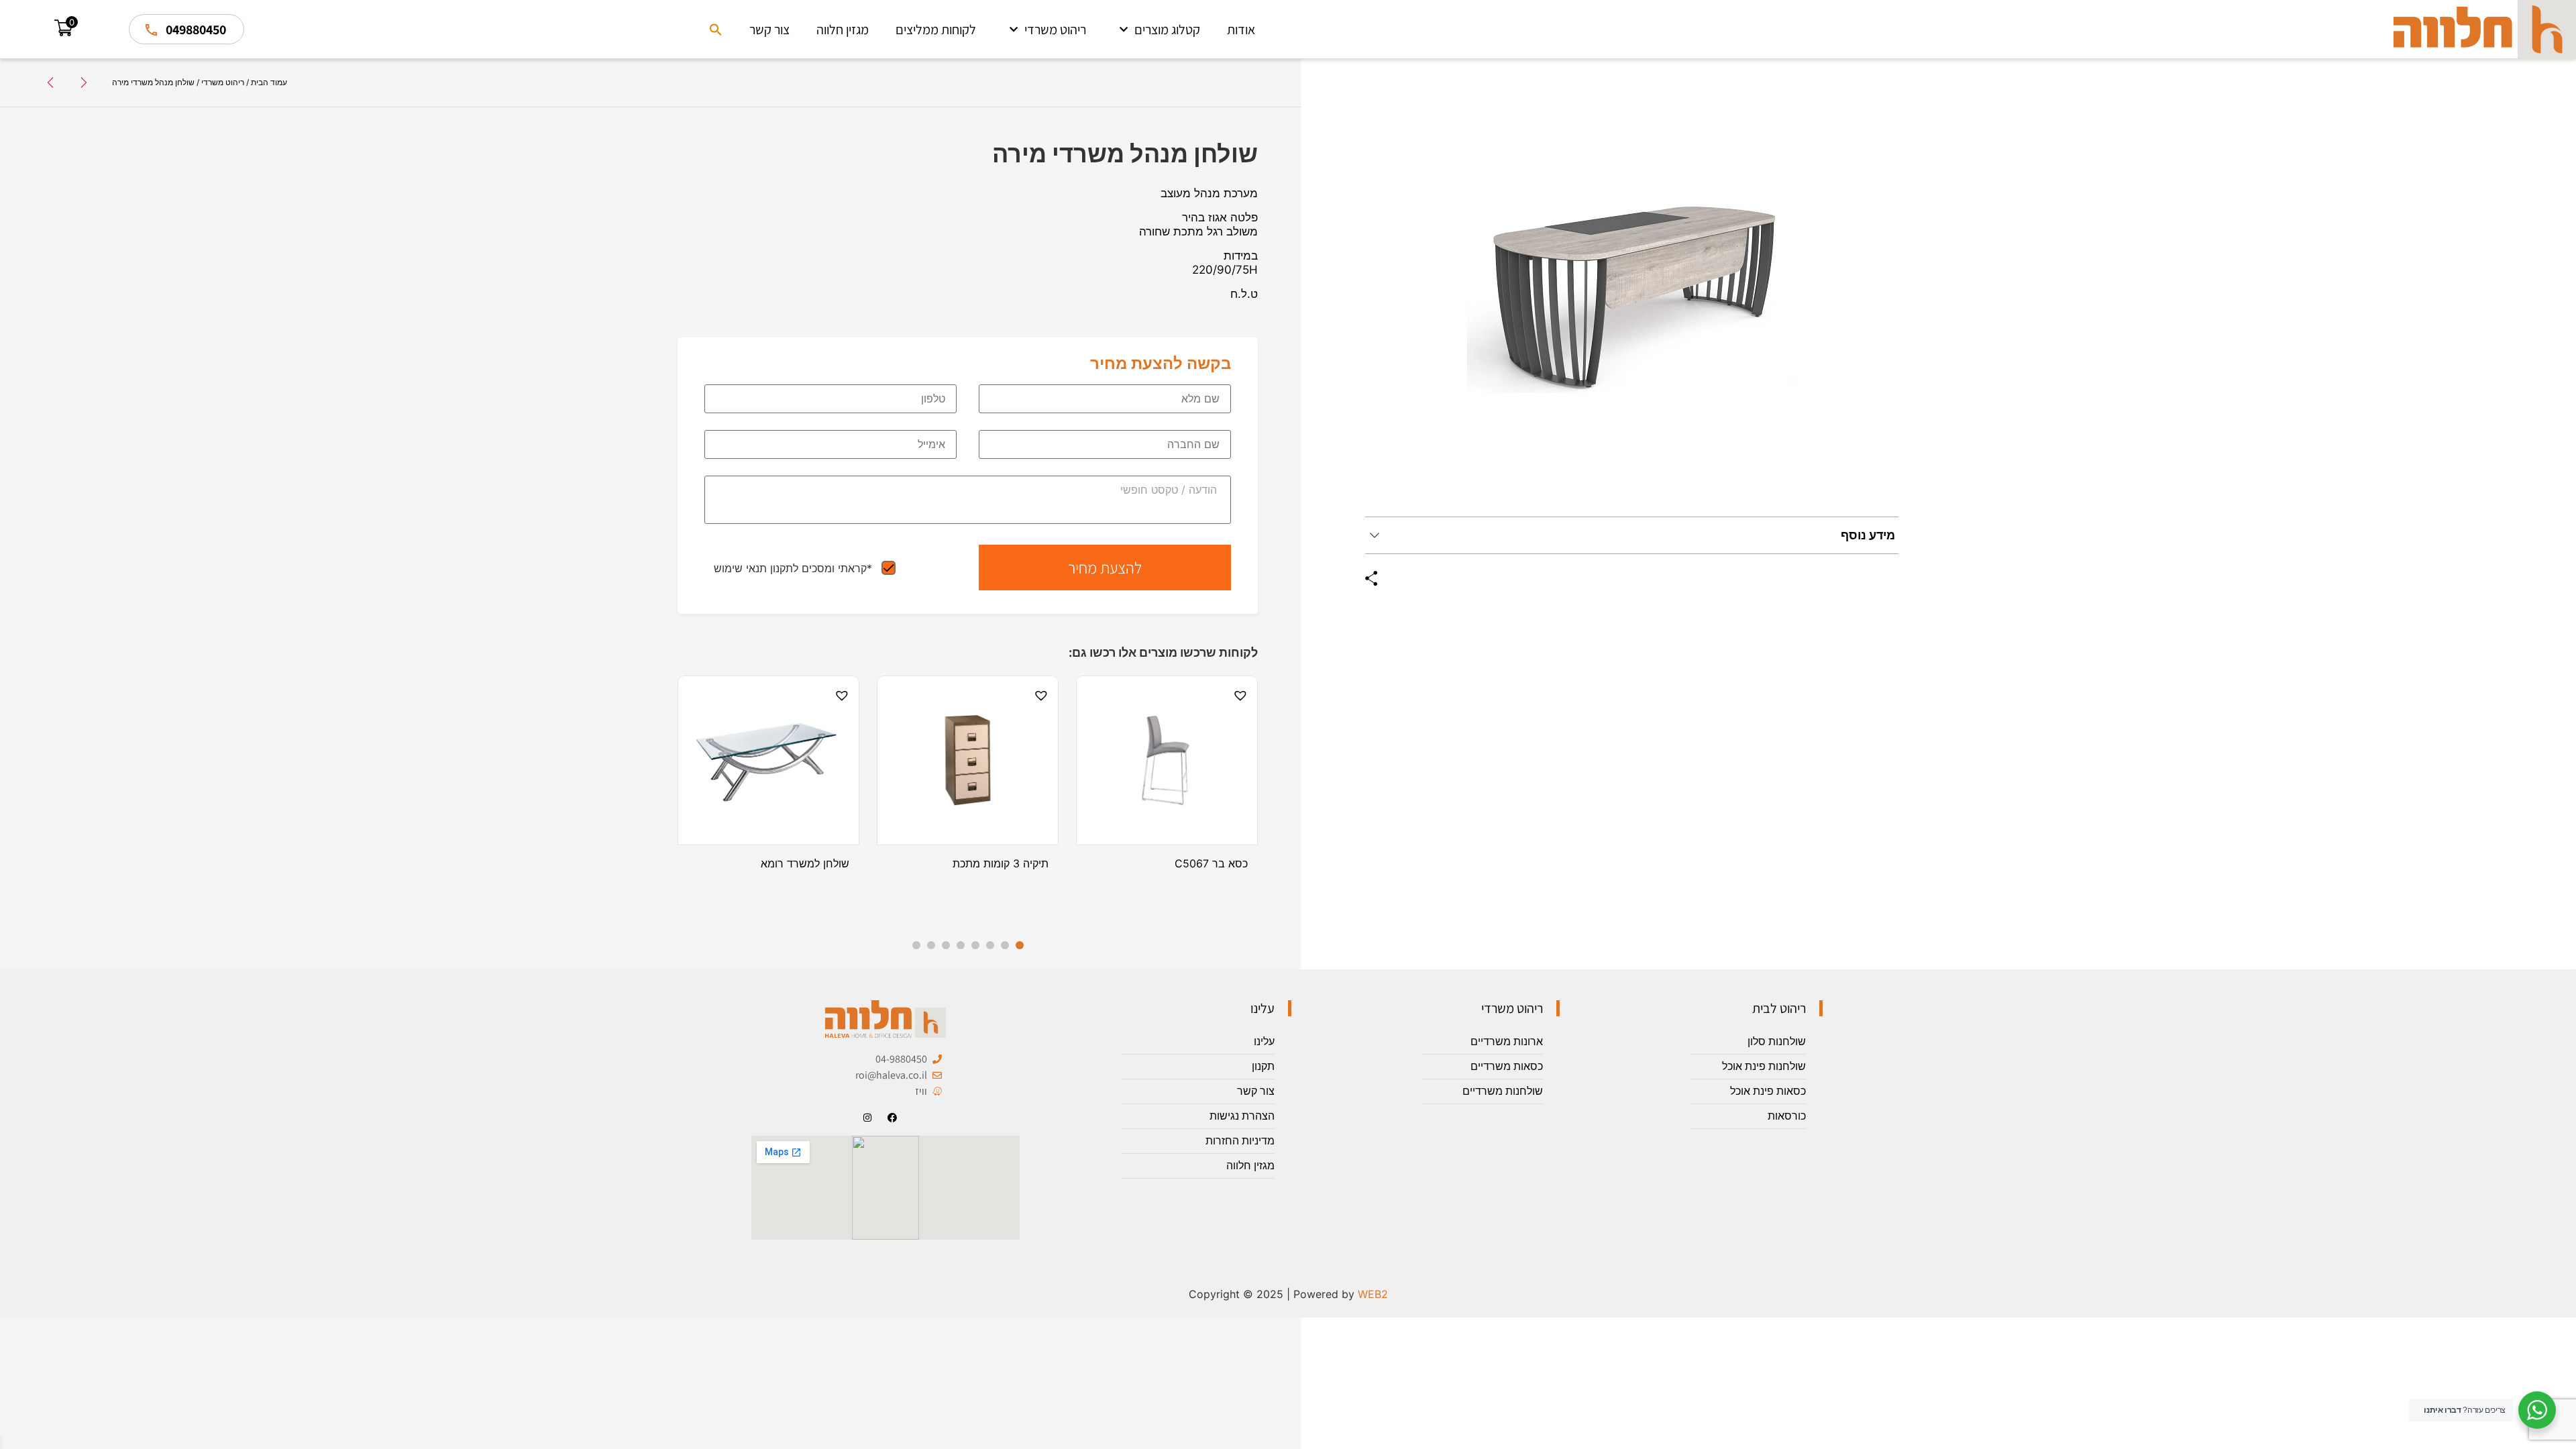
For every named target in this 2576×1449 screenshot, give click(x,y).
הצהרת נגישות (1242, 1116)
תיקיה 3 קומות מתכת (1001, 863)
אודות (1241, 30)
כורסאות (1787, 1116)
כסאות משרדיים (1507, 1066)
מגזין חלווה (843, 30)
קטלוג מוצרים (1167, 30)
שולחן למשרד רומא (805, 863)
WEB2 (1373, 1294)
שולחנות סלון (1777, 1041)
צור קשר (769, 30)
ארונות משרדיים (1507, 1041)
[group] (1632, 299)
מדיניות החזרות (1240, 1141)
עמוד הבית (269, 82)
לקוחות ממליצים (936, 30)
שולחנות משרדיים (1503, 1091)
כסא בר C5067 (1211, 863)
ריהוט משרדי (1055, 30)
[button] (716, 30)
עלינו (1264, 1041)
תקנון (1263, 1066)
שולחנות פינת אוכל (1764, 1066)
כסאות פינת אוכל (1768, 1091)
